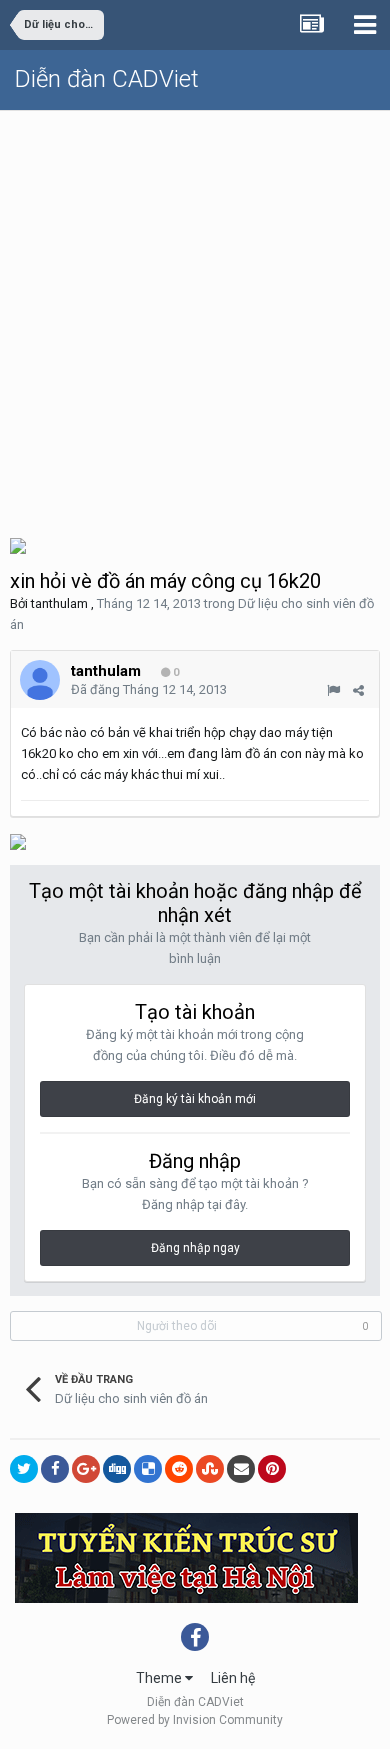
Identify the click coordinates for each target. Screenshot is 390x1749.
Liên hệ (233, 1678)
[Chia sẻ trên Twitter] (24, 1469)
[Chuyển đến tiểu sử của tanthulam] (40, 680)
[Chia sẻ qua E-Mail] (241, 1469)
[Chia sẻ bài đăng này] (358, 690)
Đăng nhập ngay (195, 1248)
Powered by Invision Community (195, 1720)
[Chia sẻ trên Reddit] (179, 1469)
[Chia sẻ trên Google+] (86, 1469)
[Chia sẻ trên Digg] (117, 1469)
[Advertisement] (195, 316)
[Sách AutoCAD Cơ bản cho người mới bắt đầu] (18, 544)
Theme (160, 1678)
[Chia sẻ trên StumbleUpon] (210, 1469)
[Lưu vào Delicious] (148, 1469)
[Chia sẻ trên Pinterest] (272, 1469)
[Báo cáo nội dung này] (333, 690)
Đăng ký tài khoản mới (195, 1099)
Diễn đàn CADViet (107, 79)
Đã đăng (149, 689)
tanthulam (59, 603)
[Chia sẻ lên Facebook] (55, 1469)
